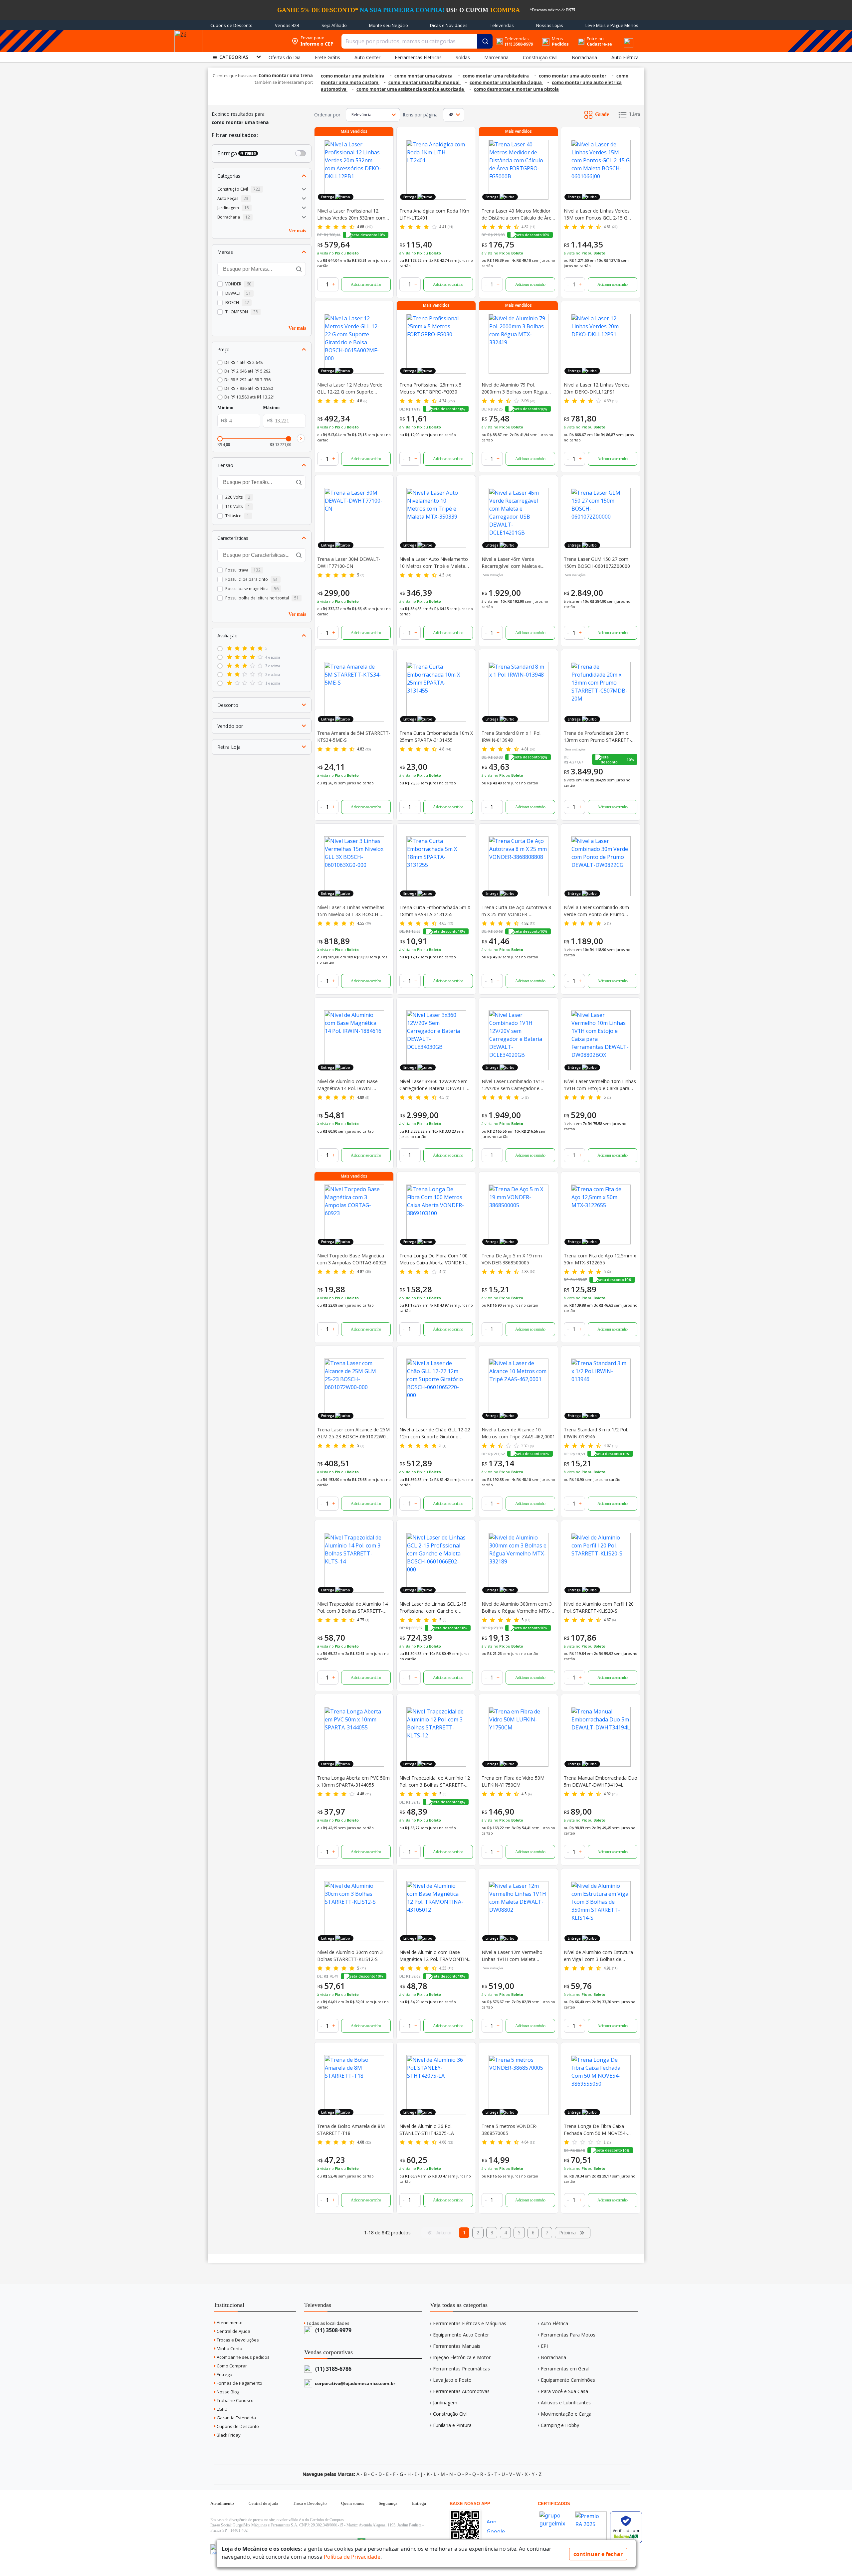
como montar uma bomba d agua (506, 82)
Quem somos (353, 2503)
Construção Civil (450, 2414)
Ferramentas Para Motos (568, 2335)
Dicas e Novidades (449, 25)
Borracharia (553, 2357)
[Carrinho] (620, 37)
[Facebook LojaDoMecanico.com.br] (216, 2549)
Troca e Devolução (310, 2503)
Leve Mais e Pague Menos (612, 25)
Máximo (271, 408)
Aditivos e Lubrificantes (566, 2403)
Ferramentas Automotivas (461, 2391)
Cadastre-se (599, 44)
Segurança (388, 2503)
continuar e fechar (598, 2554)
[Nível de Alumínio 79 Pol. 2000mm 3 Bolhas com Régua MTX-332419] (518, 344)
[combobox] (417, 41)
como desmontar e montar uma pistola (516, 89)
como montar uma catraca (424, 76)
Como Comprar (231, 2366)
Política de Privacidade (352, 2557)
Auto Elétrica (554, 2323)
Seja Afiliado (334, 25)
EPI (544, 2346)
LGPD (222, 2409)
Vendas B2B (287, 25)
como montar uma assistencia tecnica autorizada (411, 89)
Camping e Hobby (560, 2425)
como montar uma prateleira (353, 76)
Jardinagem (445, 2403)
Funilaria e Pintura (452, 2425)
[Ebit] (555, 2509)
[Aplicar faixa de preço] (301, 438)
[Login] (581, 39)
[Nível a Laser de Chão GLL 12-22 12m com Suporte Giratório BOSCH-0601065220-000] (436, 1388)
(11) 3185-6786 (333, 2369)
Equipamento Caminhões (568, 2380)
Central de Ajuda (233, 2331)
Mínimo (225, 408)
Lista (635, 114)
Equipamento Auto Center (461, 2335)
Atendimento (229, 2323)
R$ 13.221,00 (280, 445)
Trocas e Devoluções (237, 2340)
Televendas (502, 25)
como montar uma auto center (573, 76)
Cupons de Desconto (231, 25)
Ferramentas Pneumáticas (461, 2369)
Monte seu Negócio (389, 25)
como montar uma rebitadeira (496, 76)
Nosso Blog (227, 2392)
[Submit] (485, 41)
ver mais (297, 230)
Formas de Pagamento (239, 2383)
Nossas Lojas (550, 25)
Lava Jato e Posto (452, 2380)
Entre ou (595, 39)
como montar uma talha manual (425, 82)
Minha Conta (229, 2348)
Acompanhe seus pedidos (243, 2357)
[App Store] (498, 2520)
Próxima (567, 2233)
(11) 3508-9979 (333, 2330)
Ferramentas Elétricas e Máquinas (470, 2323)
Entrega (224, 2374)
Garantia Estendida (236, 2418)
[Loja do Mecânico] (245, 41)
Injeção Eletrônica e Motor (462, 2357)
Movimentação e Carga (566, 2414)
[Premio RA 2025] (591, 2509)
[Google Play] (498, 2530)
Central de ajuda (263, 2503)
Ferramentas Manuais (457, 2346)
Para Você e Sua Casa (564, 2391)
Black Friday (228, 2435)
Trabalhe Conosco (235, 2400)
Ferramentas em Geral (565, 2369)
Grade (602, 114)
